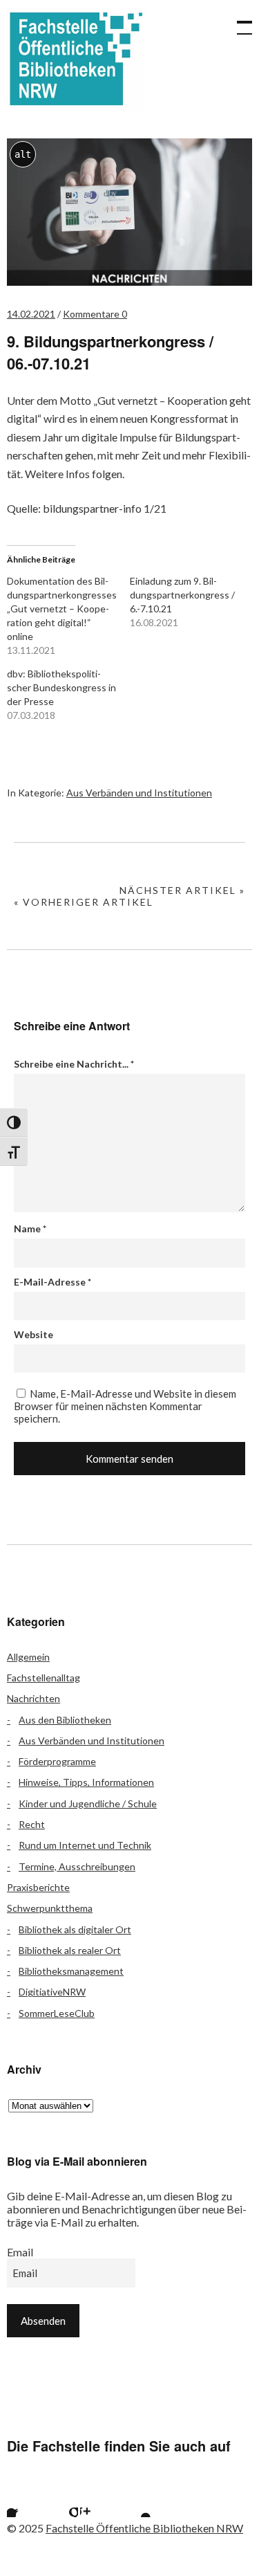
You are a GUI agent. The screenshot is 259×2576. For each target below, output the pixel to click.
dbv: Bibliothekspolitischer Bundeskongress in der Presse (61, 687)
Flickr (61, 2500)
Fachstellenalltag (44, 1678)
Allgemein (28, 1657)
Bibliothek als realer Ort (70, 1950)
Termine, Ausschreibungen (77, 1866)
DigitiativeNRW (52, 1992)
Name (30, 1228)
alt (23, 154)
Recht (32, 1824)
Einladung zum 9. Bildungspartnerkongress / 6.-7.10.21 (182, 595)
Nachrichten (33, 1698)
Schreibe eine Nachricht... (74, 1064)
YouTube (134, 2500)
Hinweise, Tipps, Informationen (86, 1782)
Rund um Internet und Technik (85, 1845)
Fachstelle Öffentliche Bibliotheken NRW (76, 59)
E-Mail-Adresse (52, 1282)
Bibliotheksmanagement (71, 1971)
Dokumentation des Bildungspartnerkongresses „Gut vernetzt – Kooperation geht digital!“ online (62, 609)
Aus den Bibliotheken (65, 1720)
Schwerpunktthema (50, 1908)
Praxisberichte (38, 1887)
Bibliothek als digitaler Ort (75, 1929)
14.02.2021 (31, 314)
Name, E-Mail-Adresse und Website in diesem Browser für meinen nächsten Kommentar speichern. (125, 1406)
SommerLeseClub (57, 2013)
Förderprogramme (57, 1761)
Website (33, 1334)
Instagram (97, 2500)
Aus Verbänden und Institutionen (139, 793)
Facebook (24, 2500)
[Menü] (238, 21)
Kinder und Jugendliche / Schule (88, 1803)
